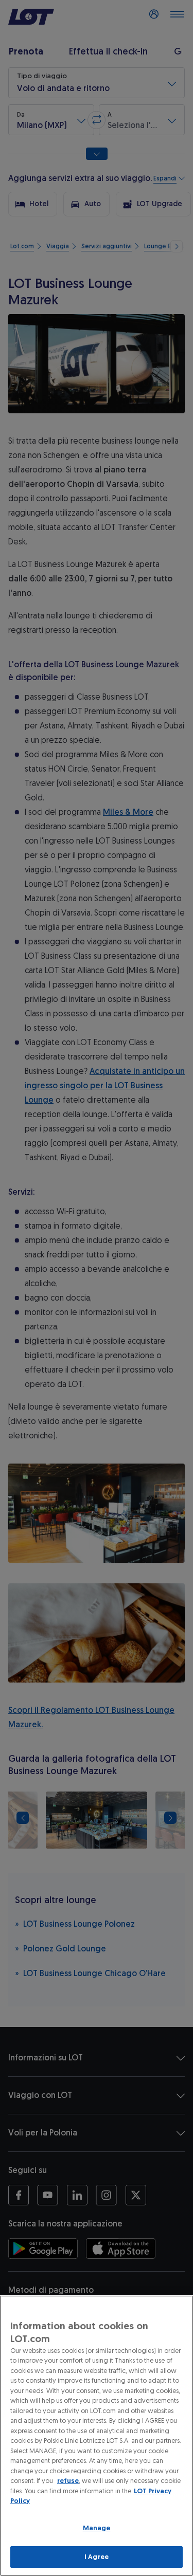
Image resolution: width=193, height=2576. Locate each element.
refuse (68, 2481)
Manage (97, 2528)
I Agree (97, 2557)
